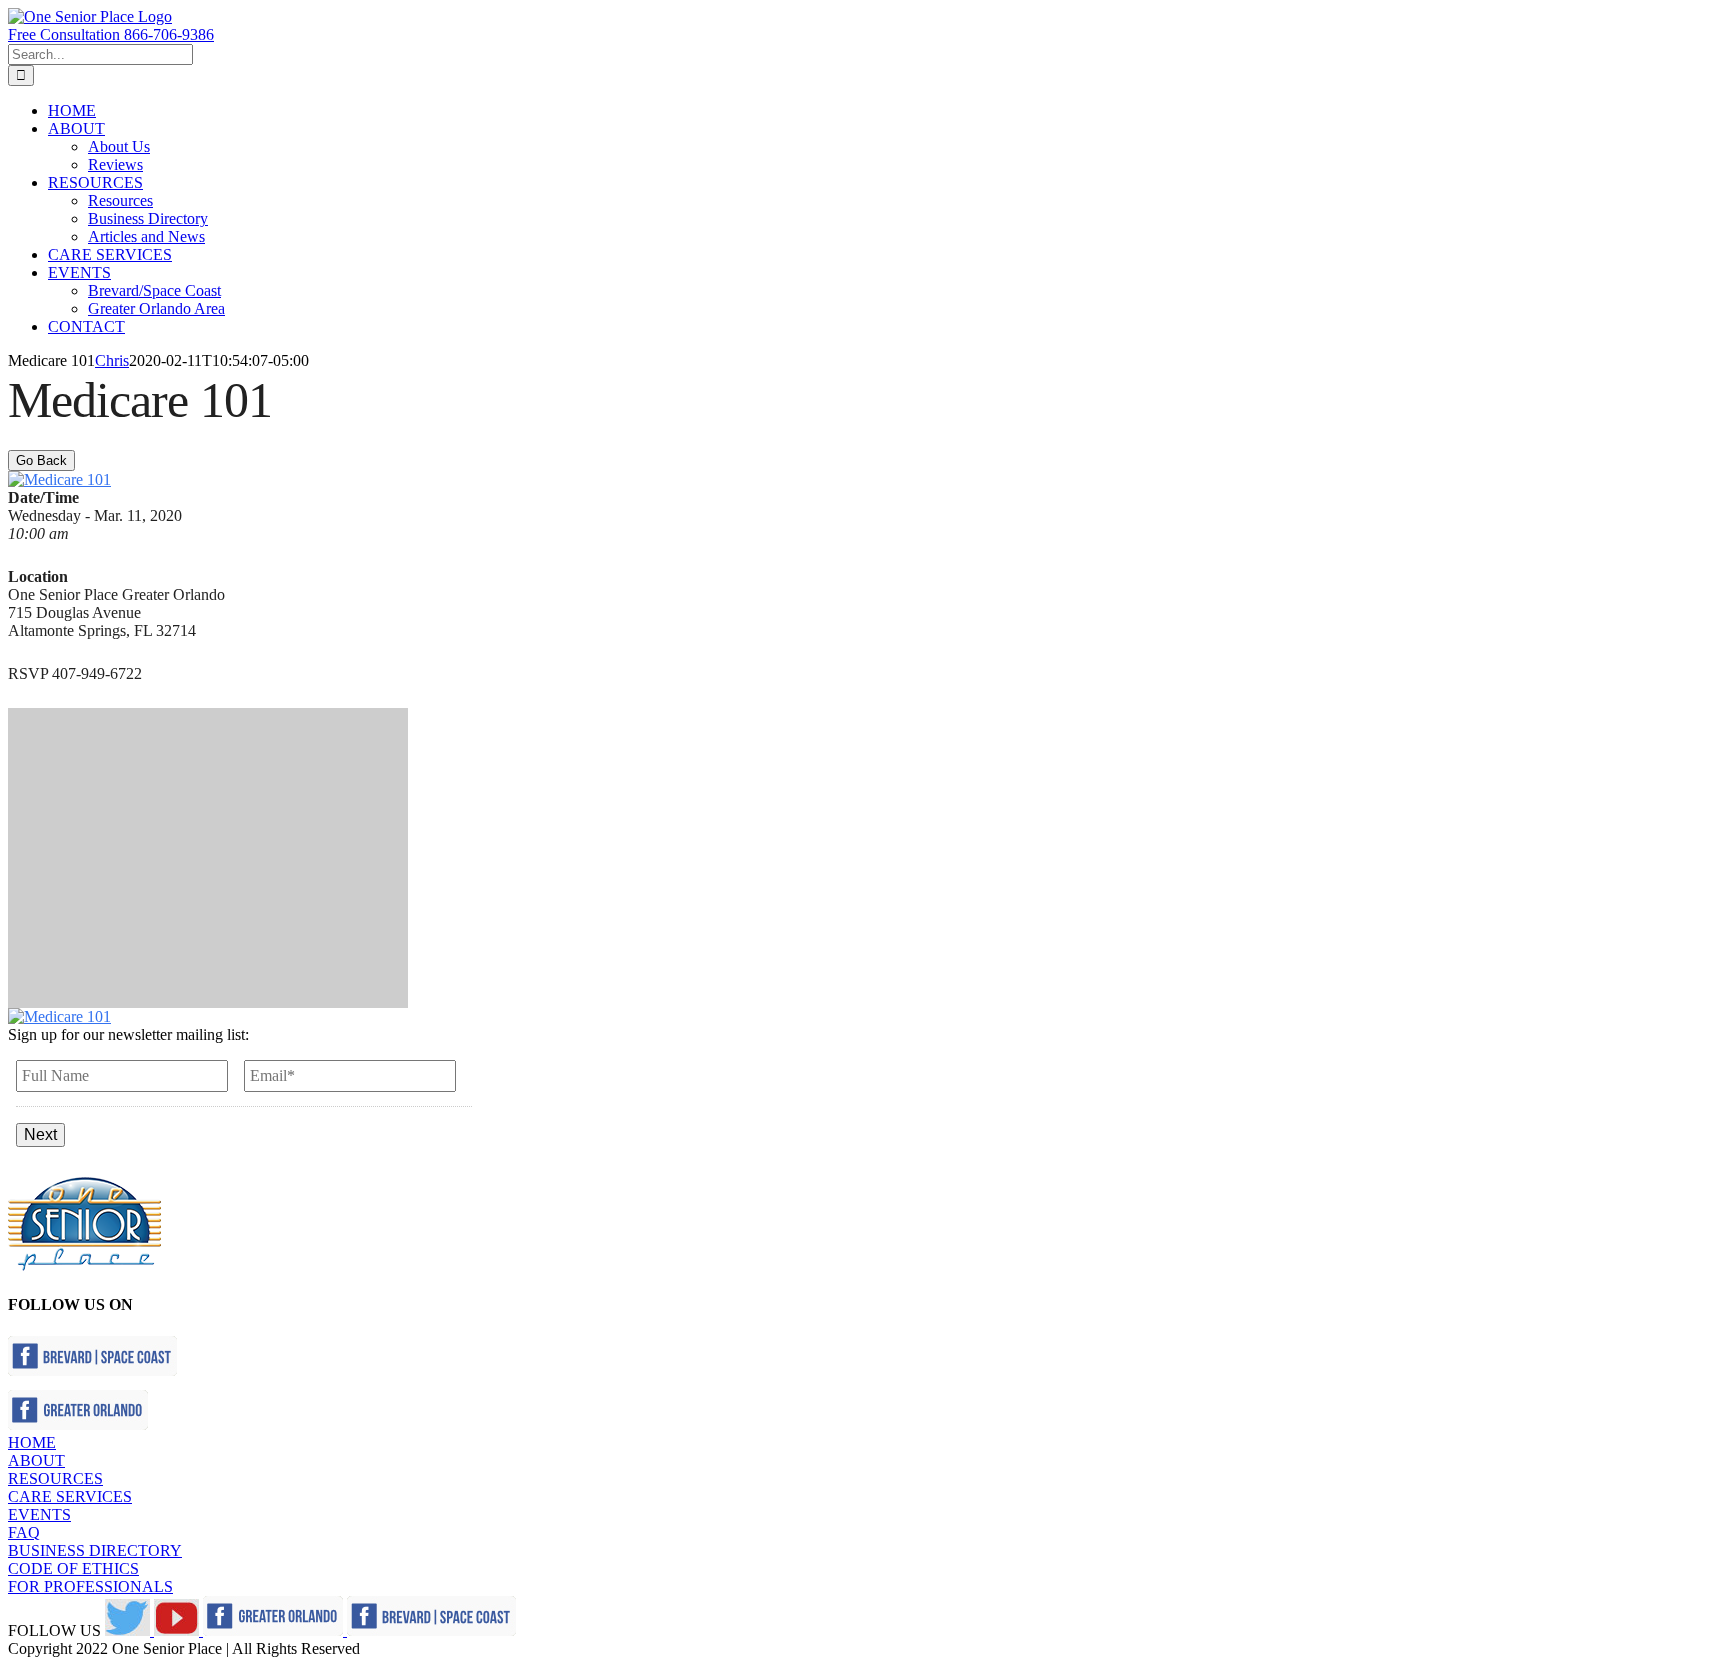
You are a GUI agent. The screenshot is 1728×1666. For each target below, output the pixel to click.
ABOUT (36, 1460)
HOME (32, 1442)
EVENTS (39, 1514)
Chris (112, 360)
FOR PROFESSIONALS (90, 1586)
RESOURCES (55, 1478)
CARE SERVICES (70, 1496)
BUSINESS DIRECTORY (95, 1550)
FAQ (24, 1532)
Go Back (41, 460)
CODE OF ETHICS (73, 1568)
